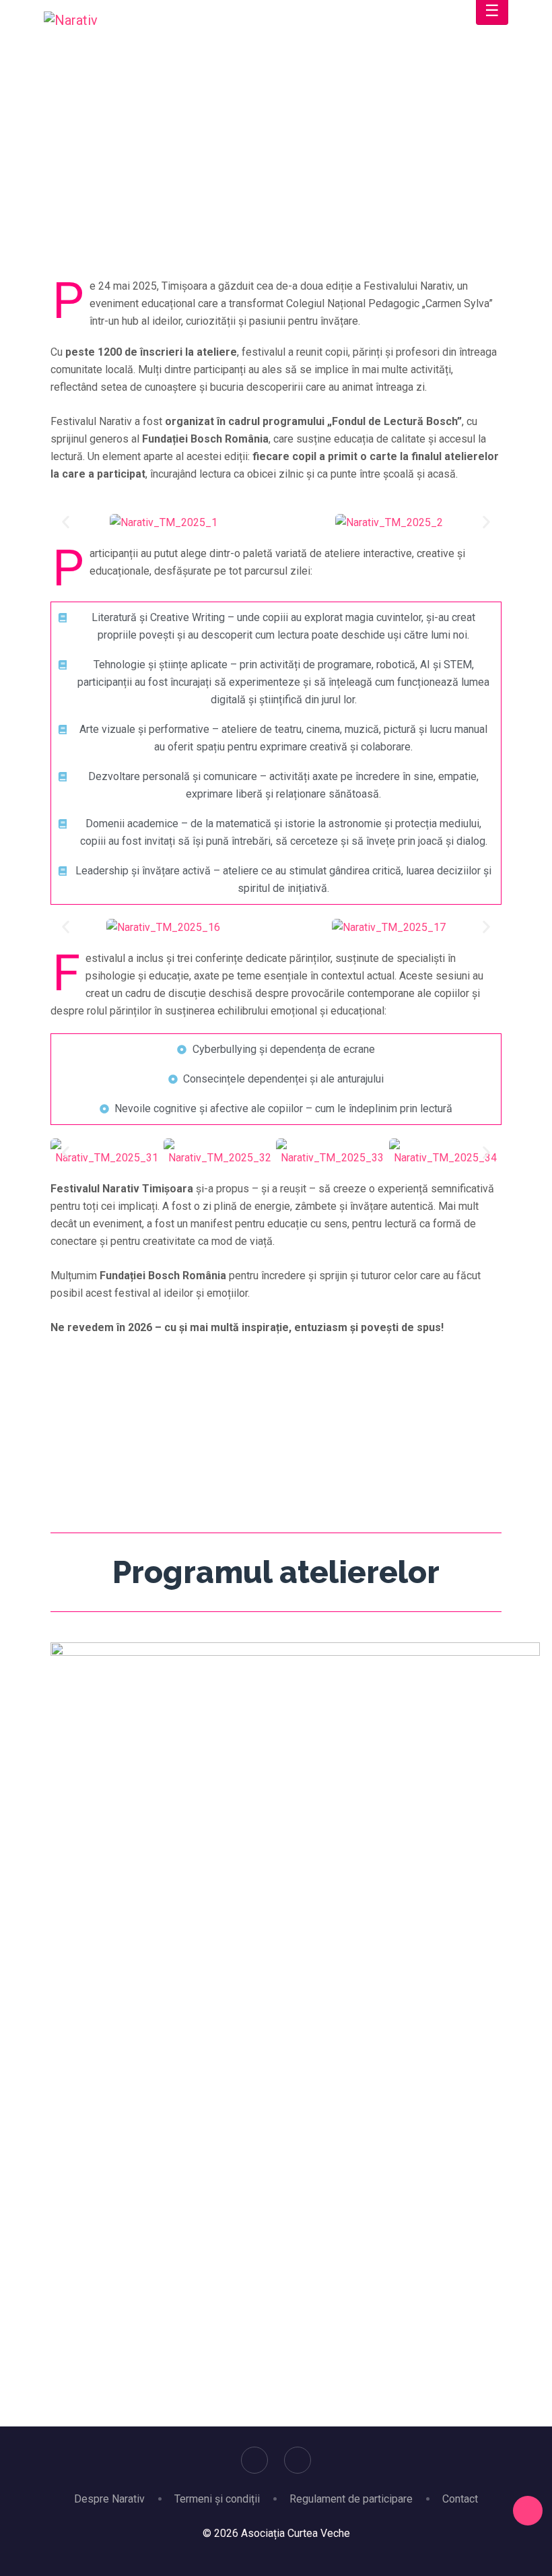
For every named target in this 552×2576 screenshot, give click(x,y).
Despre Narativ (109, 2499)
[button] (66, 522)
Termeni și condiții (217, 2499)
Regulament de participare (351, 2499)
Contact (460, 2499)
